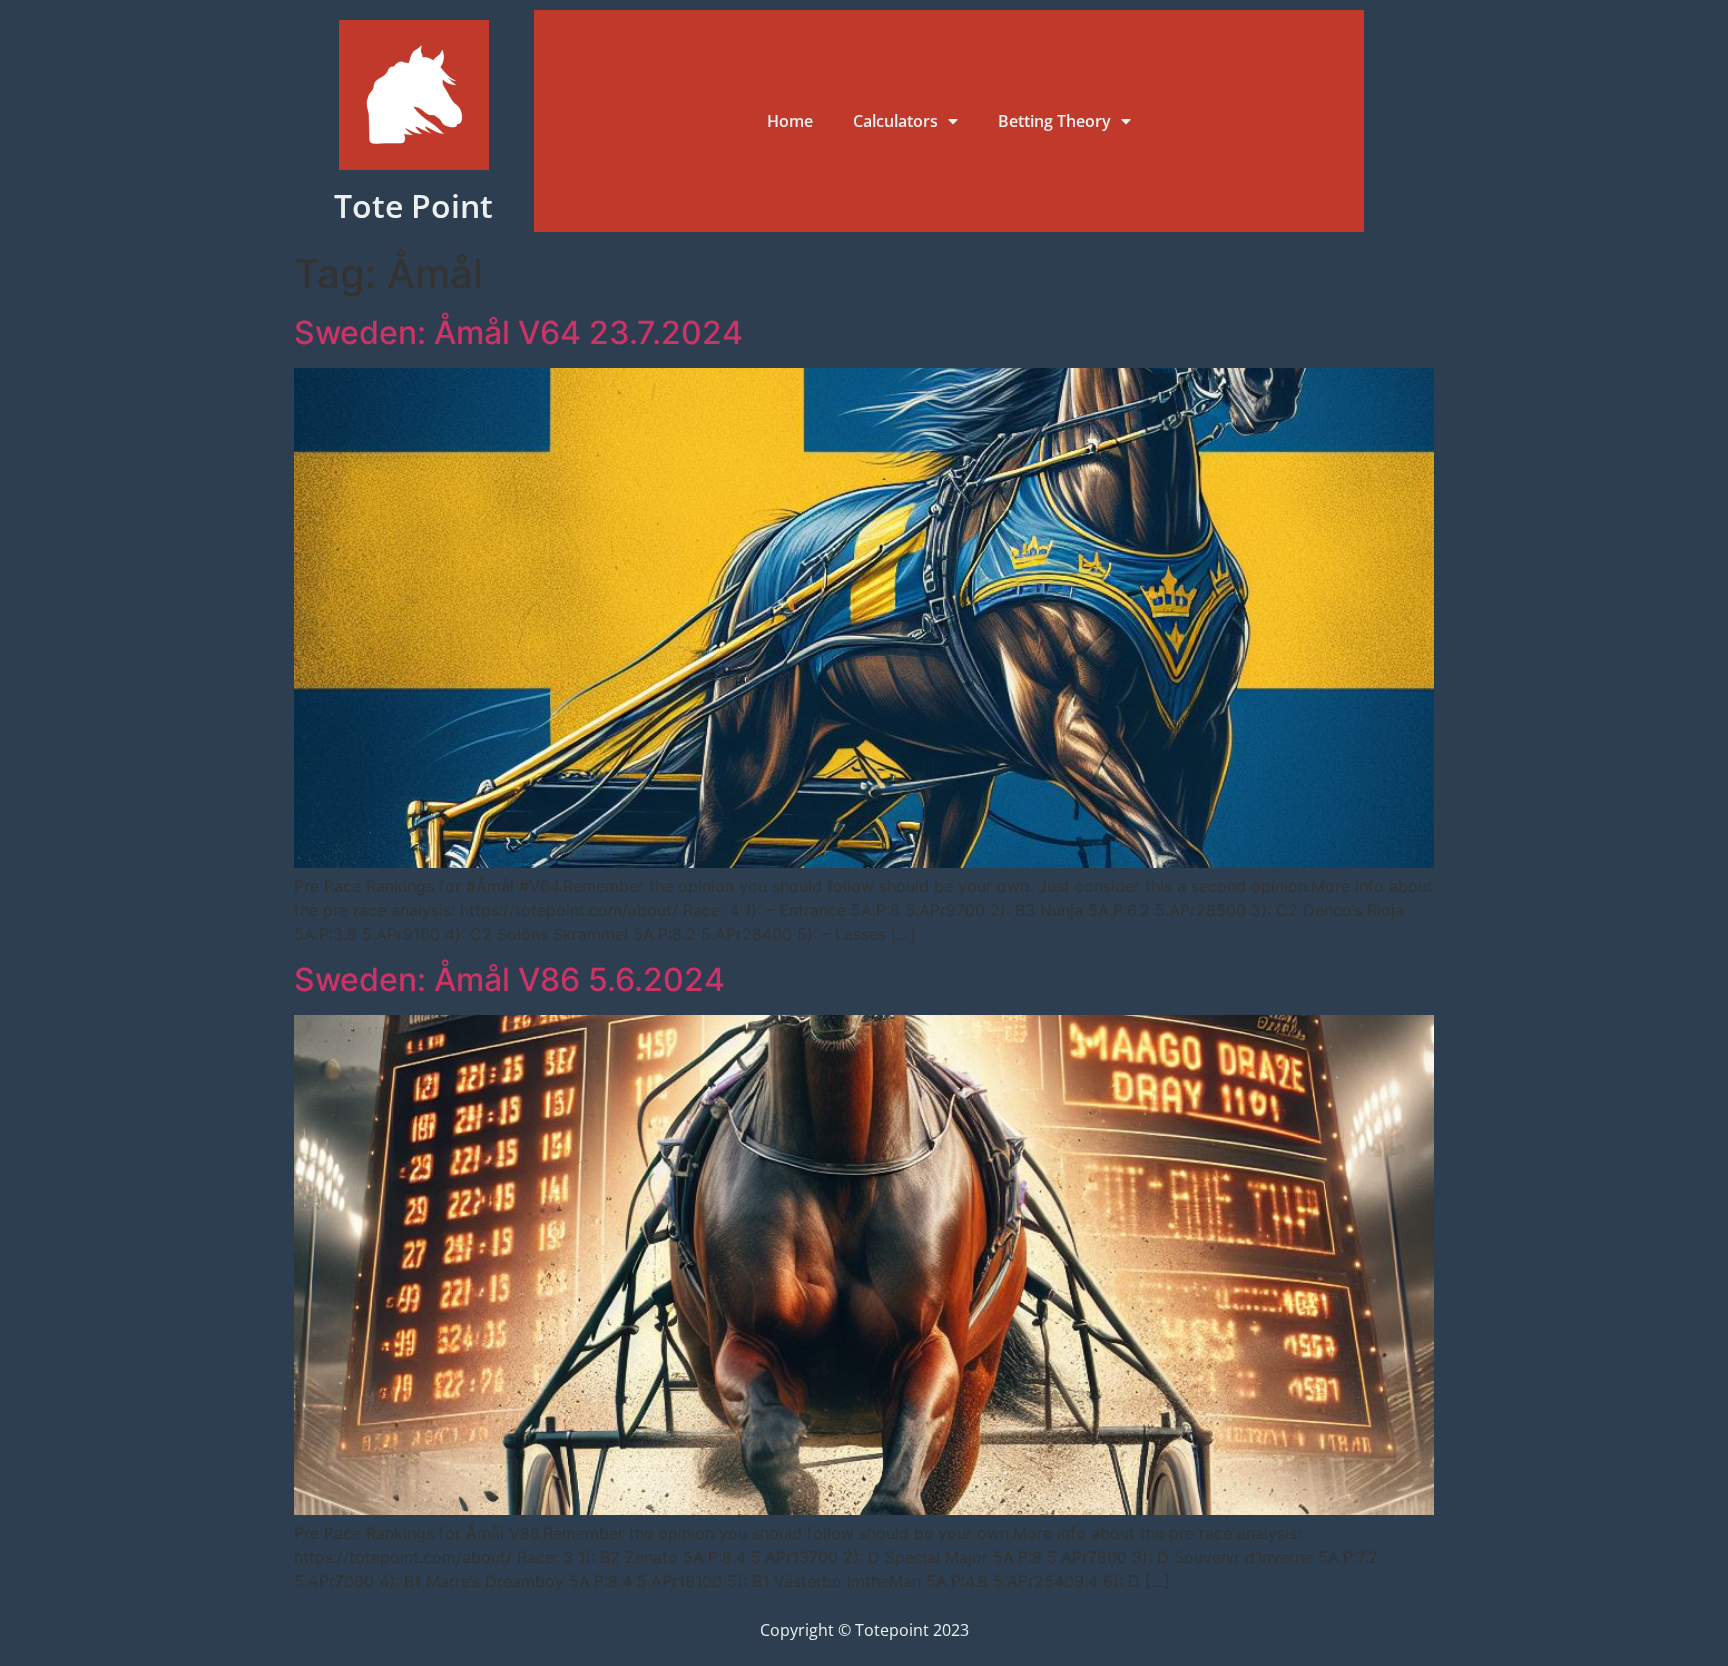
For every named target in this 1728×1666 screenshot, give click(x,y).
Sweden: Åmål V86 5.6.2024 (509, 979)
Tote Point (413, 205)
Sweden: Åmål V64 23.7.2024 (518, 332)
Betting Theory (1054, 121)
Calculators (895, 121)
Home (790, 121)
